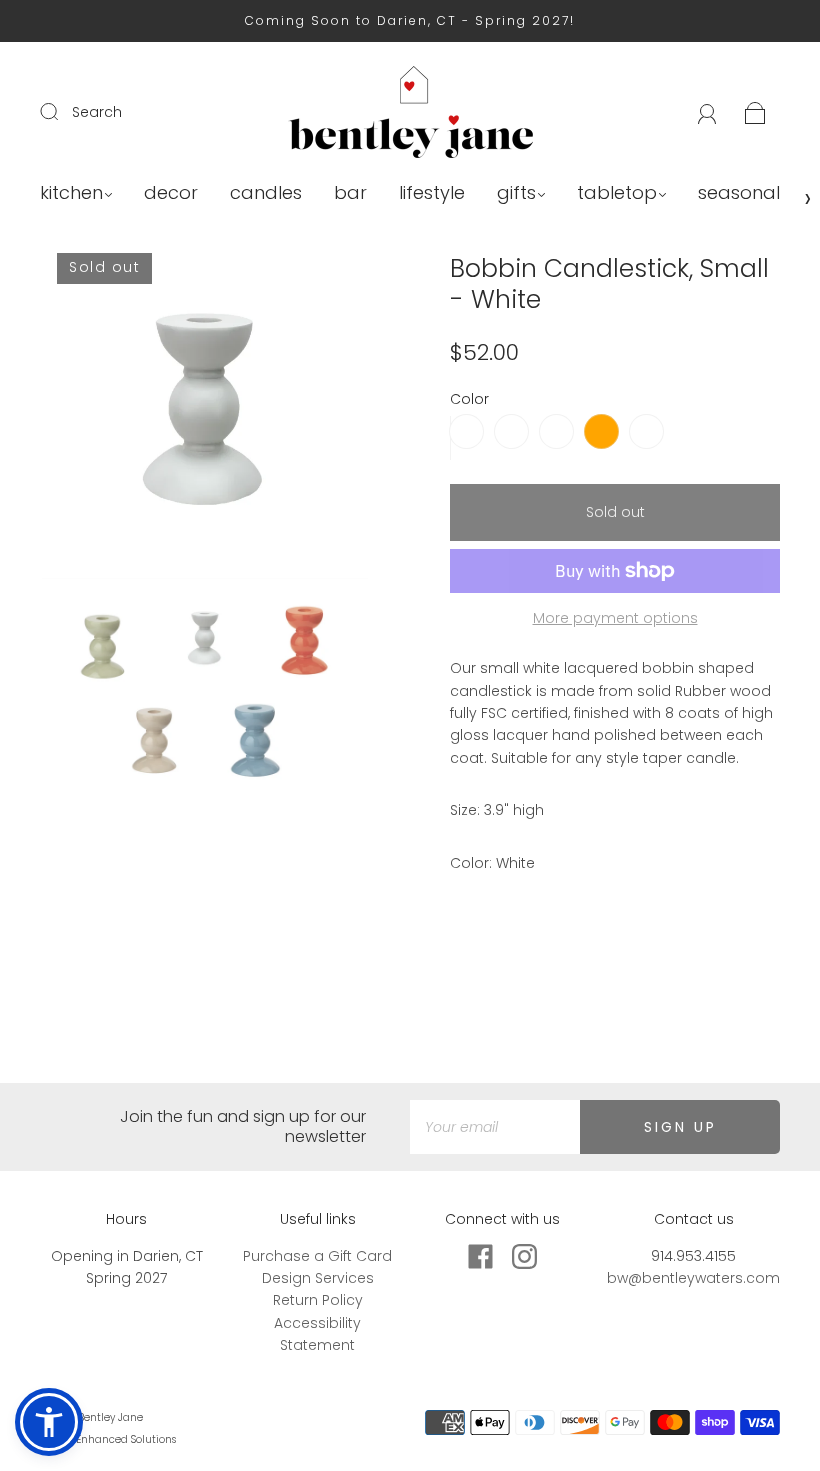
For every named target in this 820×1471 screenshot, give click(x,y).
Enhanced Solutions (126, 1439)
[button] (74, 420)
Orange (601, 431)
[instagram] (525, 1257)
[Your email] (495, 1127)
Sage (511, 431)
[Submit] (62, 111)
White (466, 431)
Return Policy (318, 1300)
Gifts (516, 193)
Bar (350, 193)
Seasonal (739, 193)
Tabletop (617, 193)
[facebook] (481, 1257)
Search (97, 112)
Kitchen (71, 193)
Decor (171, 193)
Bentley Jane (110, 1417)
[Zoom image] (205, 420)
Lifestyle (432, 193)
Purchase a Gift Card (317, 1256)
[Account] (707, 112)
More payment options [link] (615, 618)
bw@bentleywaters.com (693, 1278)
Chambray (556, 431)
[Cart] (755, 112)
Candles (266, 193)
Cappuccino (646, 431)
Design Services (318, 1278)
